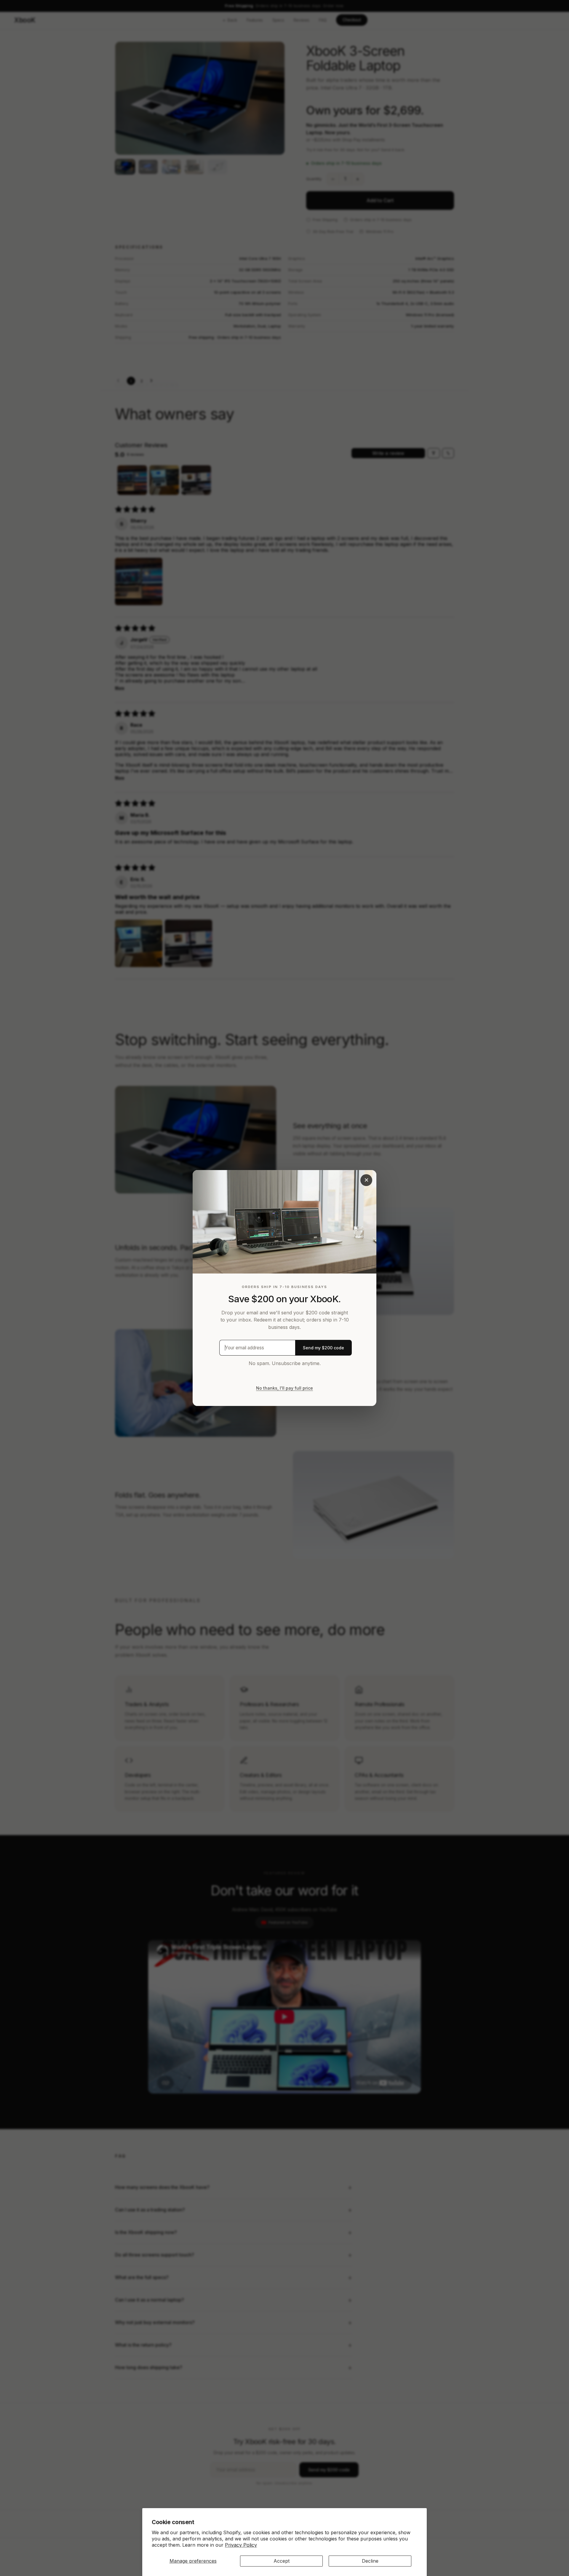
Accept (282, 2561)
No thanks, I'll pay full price (284, 1388)
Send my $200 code (323, 1348)
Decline (370, 2561)
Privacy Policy (241, 2545)
